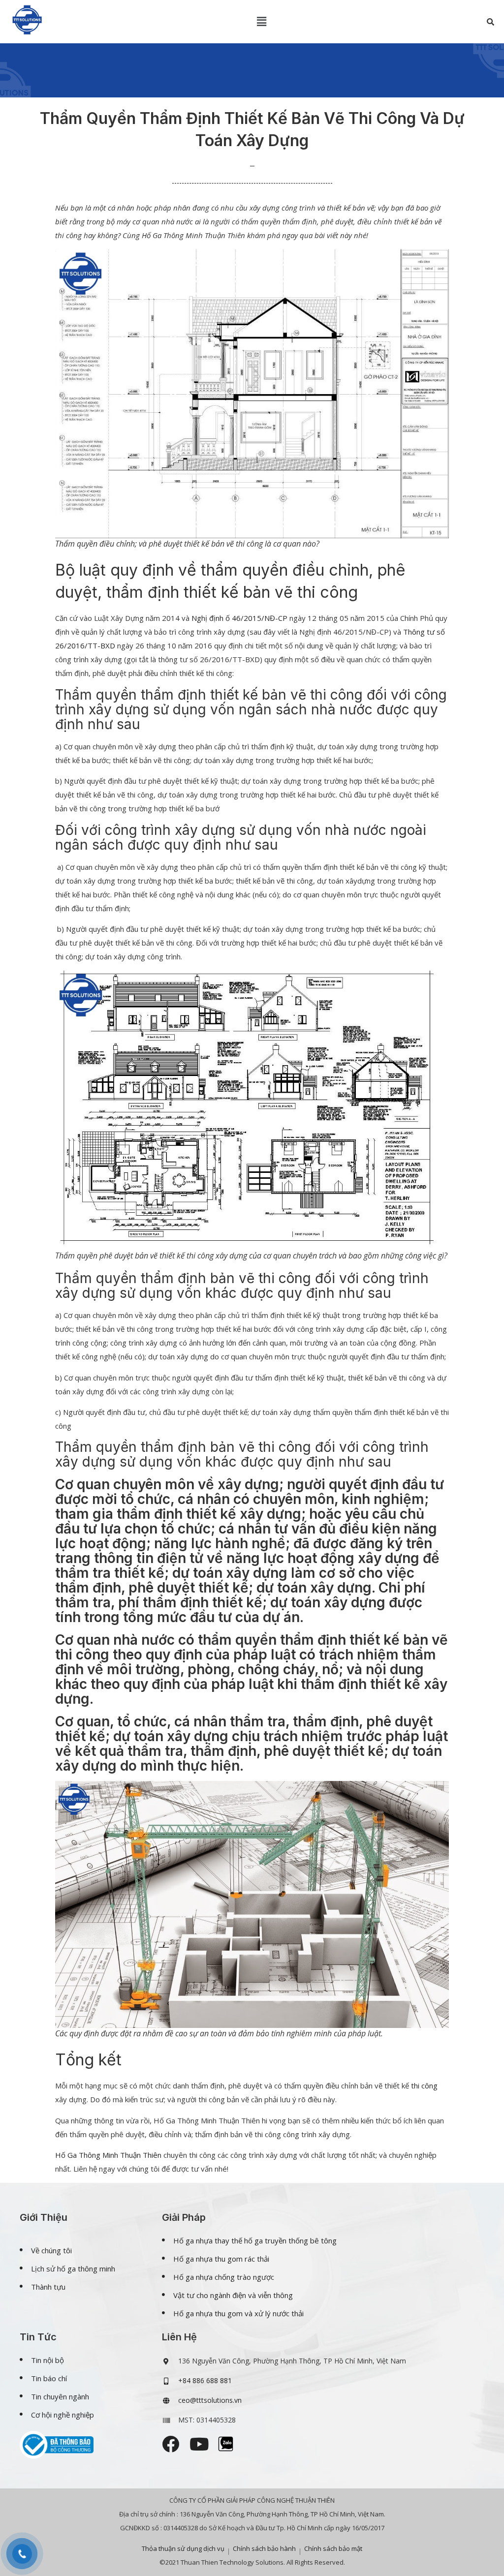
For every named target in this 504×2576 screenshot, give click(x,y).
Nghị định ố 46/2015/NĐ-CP (239, 618)
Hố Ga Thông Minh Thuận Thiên (108, 2155)
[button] (262, 22)
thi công (424, 2085)
